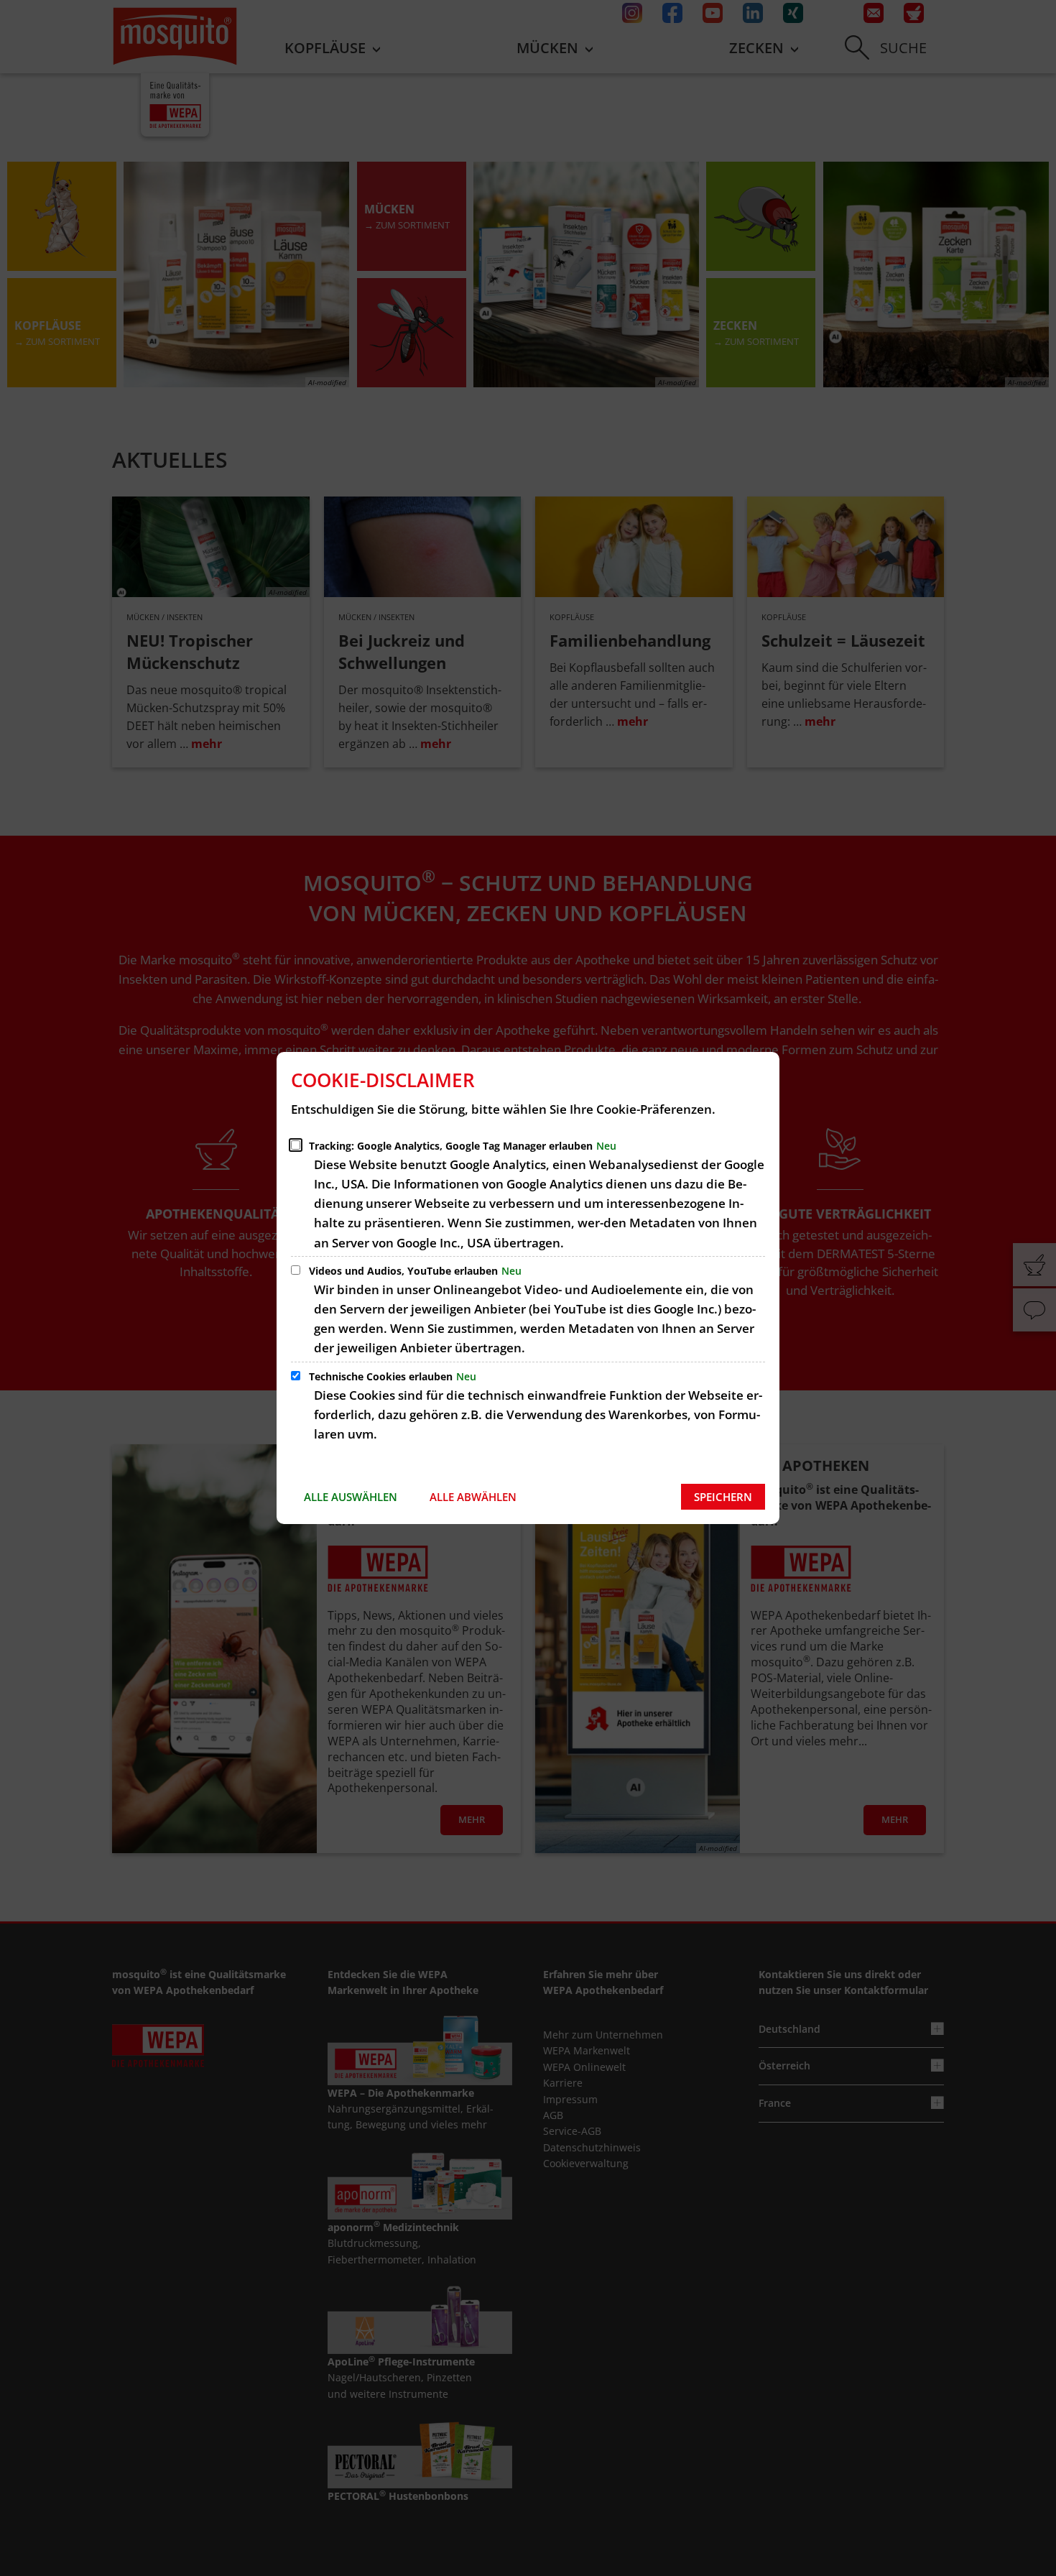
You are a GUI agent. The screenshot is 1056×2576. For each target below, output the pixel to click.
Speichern (723, 1497)
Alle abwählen (473, 1497)
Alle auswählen (351, 1497)
